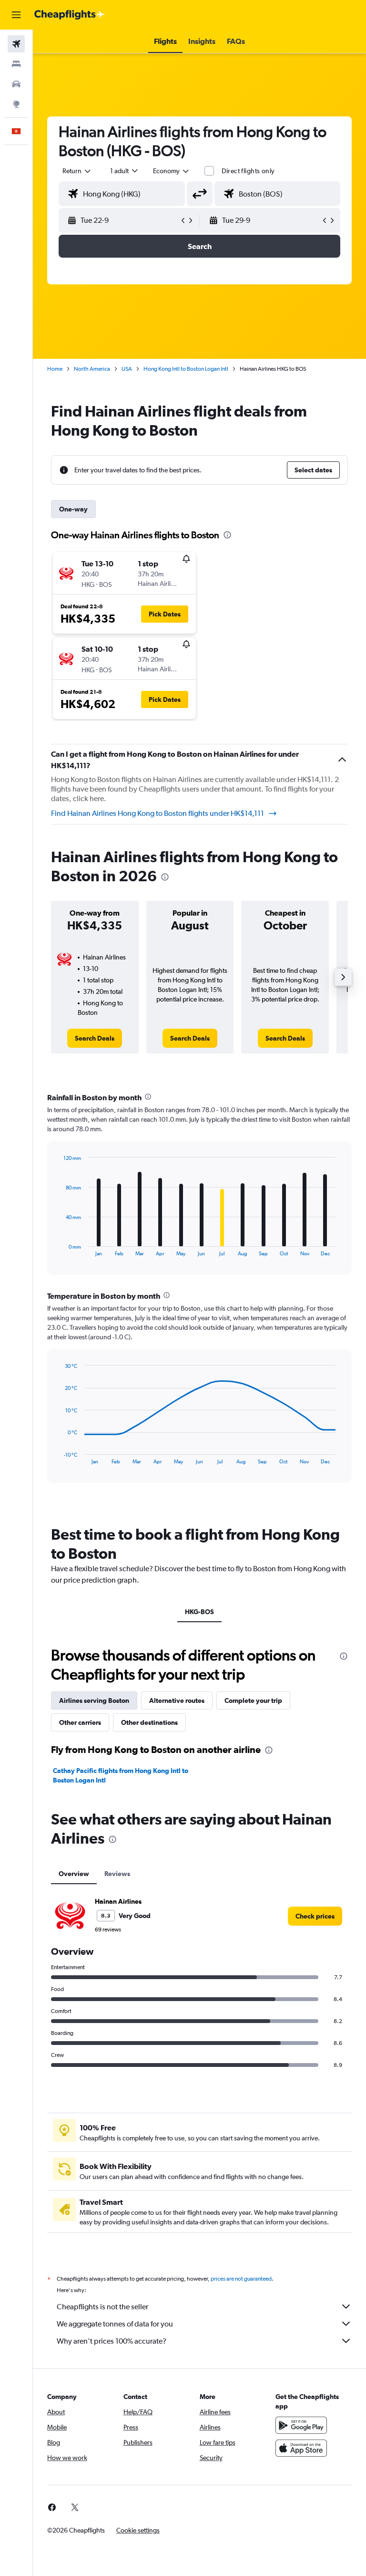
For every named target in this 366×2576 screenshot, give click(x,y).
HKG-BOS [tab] (199, 1612)
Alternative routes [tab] (177, 1700)
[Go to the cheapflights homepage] (70, 15)
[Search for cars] (16, 84)
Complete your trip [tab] (253, 1700)
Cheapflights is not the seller (102, 2307)
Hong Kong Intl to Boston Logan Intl (186, 369)
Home (55, 369)
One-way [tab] (73, 509)
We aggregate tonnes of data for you (115, 2324)
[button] (16, 15)
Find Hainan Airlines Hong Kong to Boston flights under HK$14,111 (158, 813)
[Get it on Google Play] (301, 2425)
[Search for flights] (16, 44)
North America (92, 369)
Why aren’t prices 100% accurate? (112, 2341)
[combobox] (172, 171)
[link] (95, 1038)
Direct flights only (248, 171)
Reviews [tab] (117, 1874)
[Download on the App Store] (301, 2448)
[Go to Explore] (16, 104)
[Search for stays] (16, 64)
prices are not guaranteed (241, 2279)
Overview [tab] (74, 1874)
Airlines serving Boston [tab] (94, 1700)
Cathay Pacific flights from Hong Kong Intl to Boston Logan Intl (121, 1775)
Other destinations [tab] (149, 1722)
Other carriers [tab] (80, 1722)
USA (127, 369)
